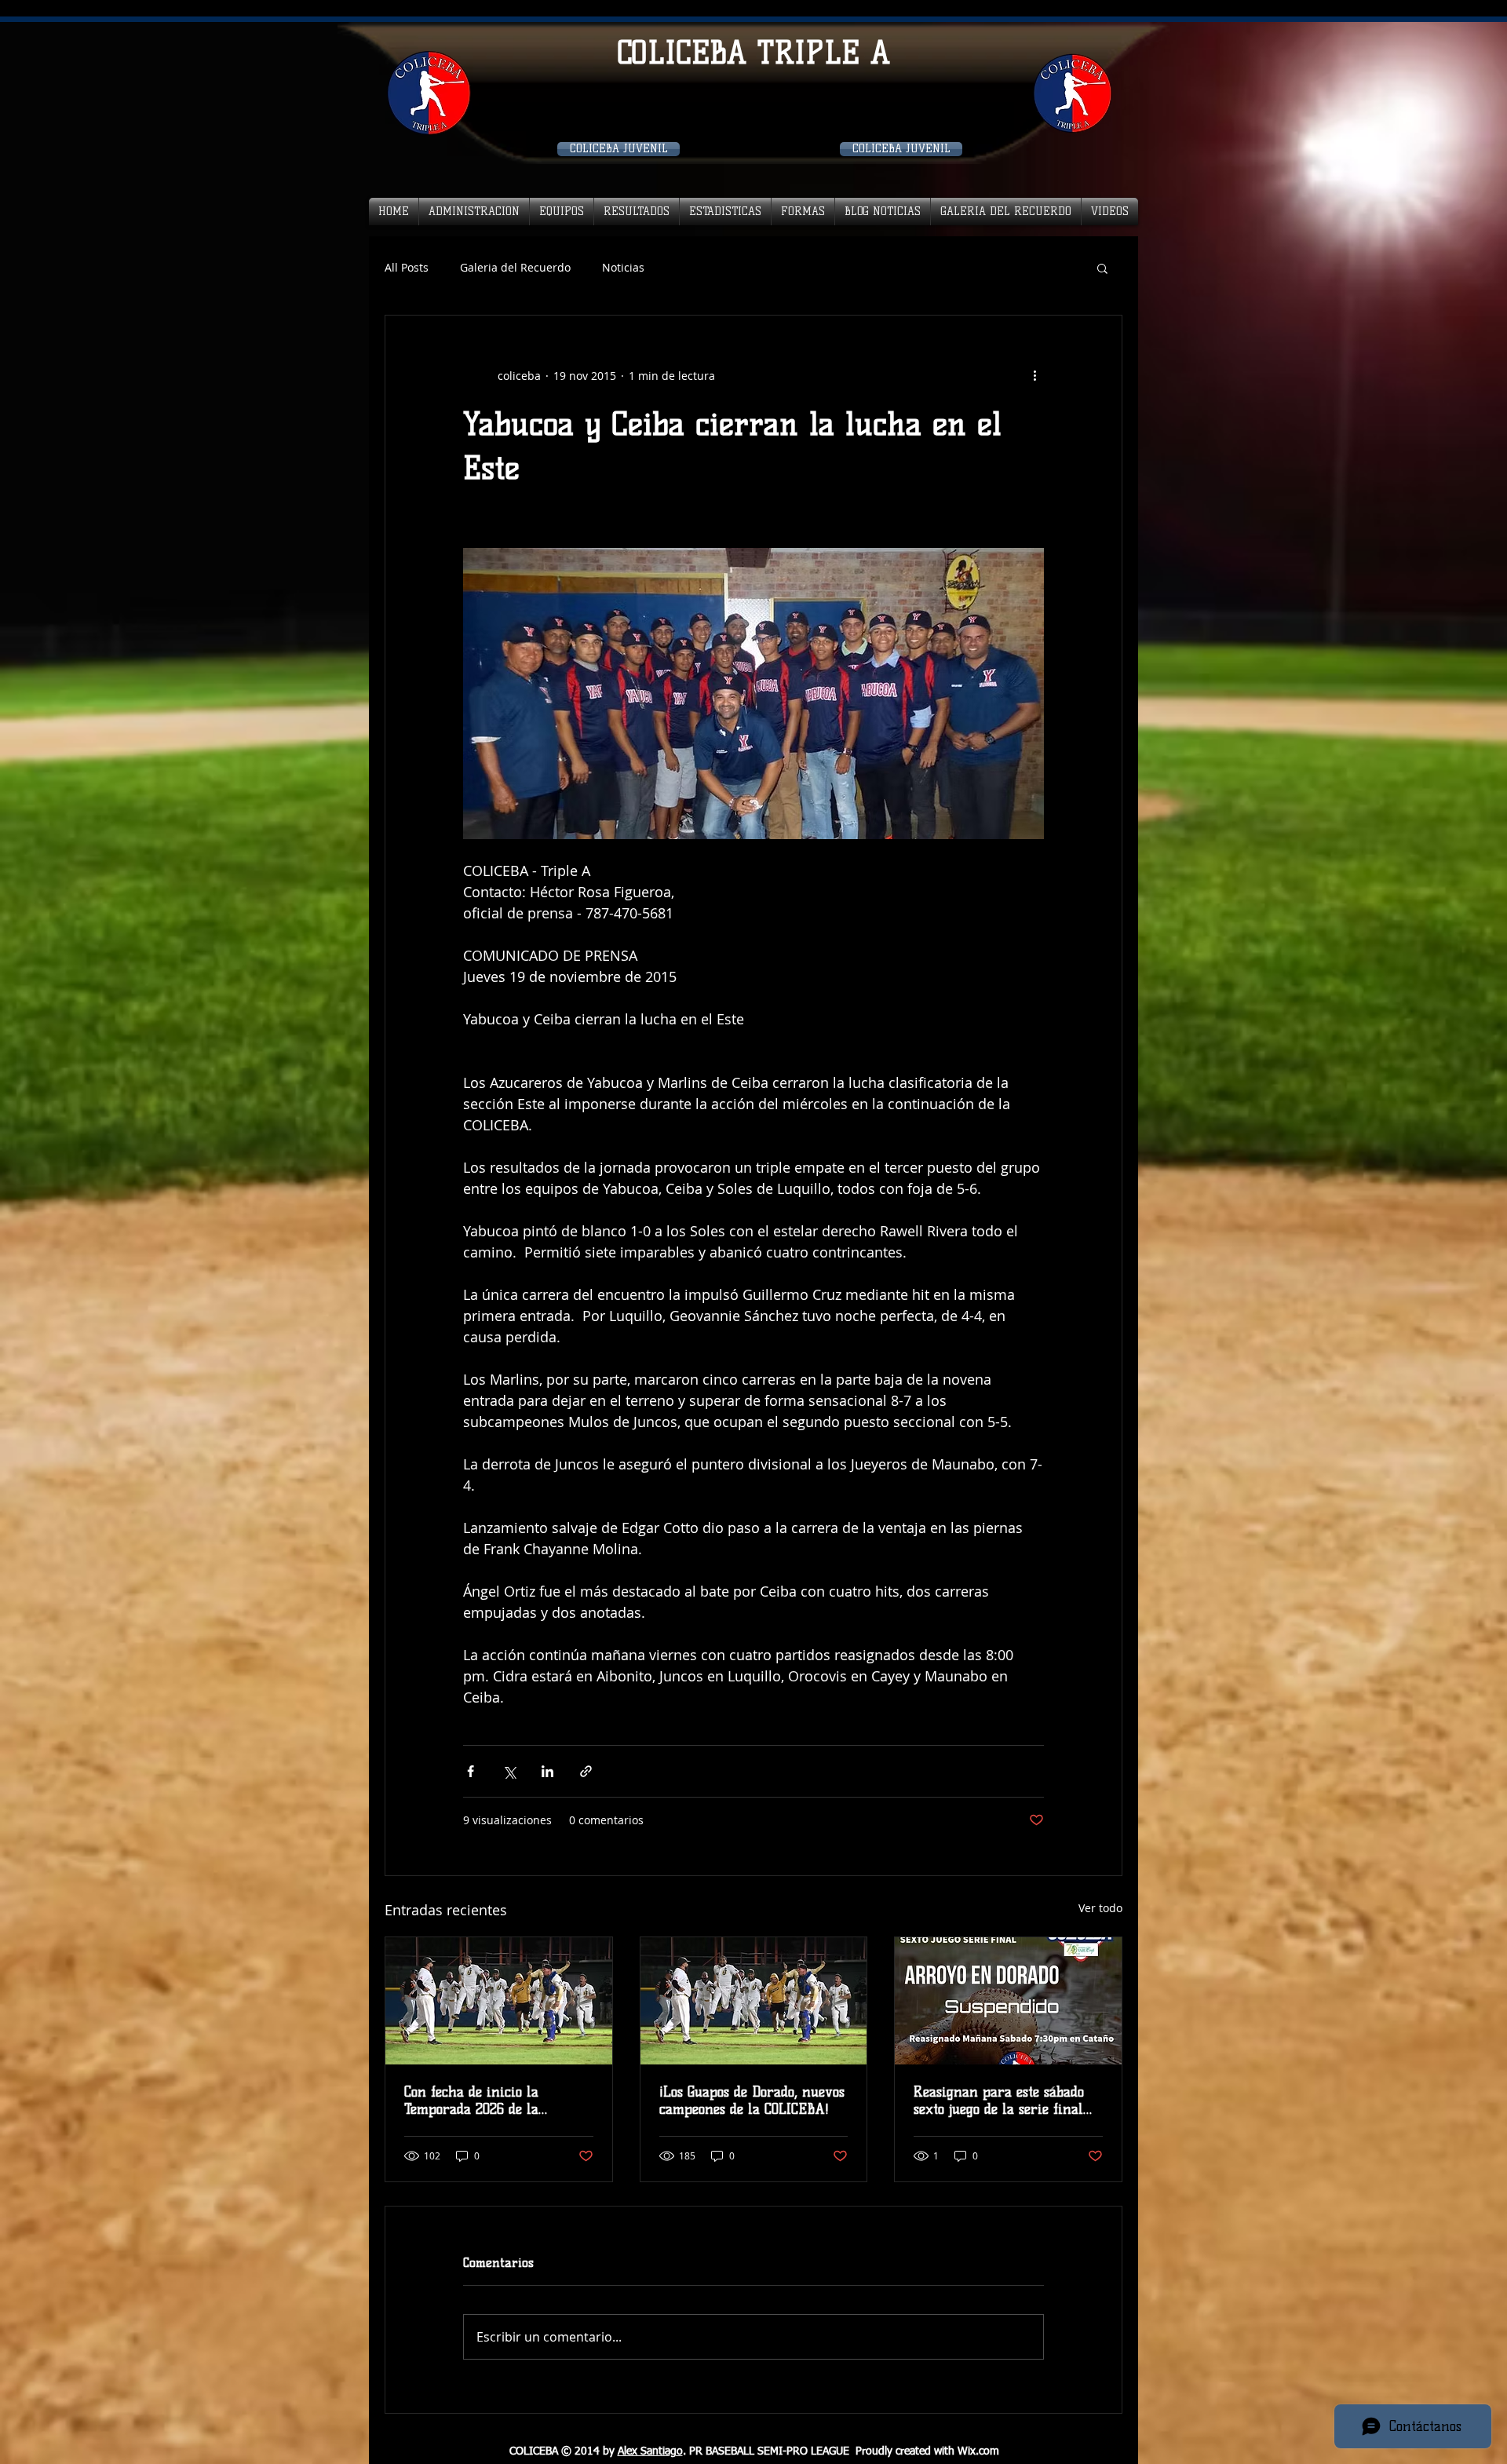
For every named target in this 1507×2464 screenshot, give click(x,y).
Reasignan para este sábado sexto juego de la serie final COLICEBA (999, 2101)
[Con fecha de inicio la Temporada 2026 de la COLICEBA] (499, 2001)
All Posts (407, 267)
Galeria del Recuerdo (515, 267)
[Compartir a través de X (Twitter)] (509, 1771)
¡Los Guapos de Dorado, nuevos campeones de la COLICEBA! (752, 2101)
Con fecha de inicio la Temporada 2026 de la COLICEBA (471, 2101)
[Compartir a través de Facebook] (471, 1771)
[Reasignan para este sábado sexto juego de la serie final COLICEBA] (1008, 2001)
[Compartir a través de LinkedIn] (547, 1771)
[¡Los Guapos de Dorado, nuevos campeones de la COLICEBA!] (754, 2001)
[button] (1102, 268)
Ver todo (1100, 1908)
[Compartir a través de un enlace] (586, 1771)
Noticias (623, 267)
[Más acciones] (1034, 375)
